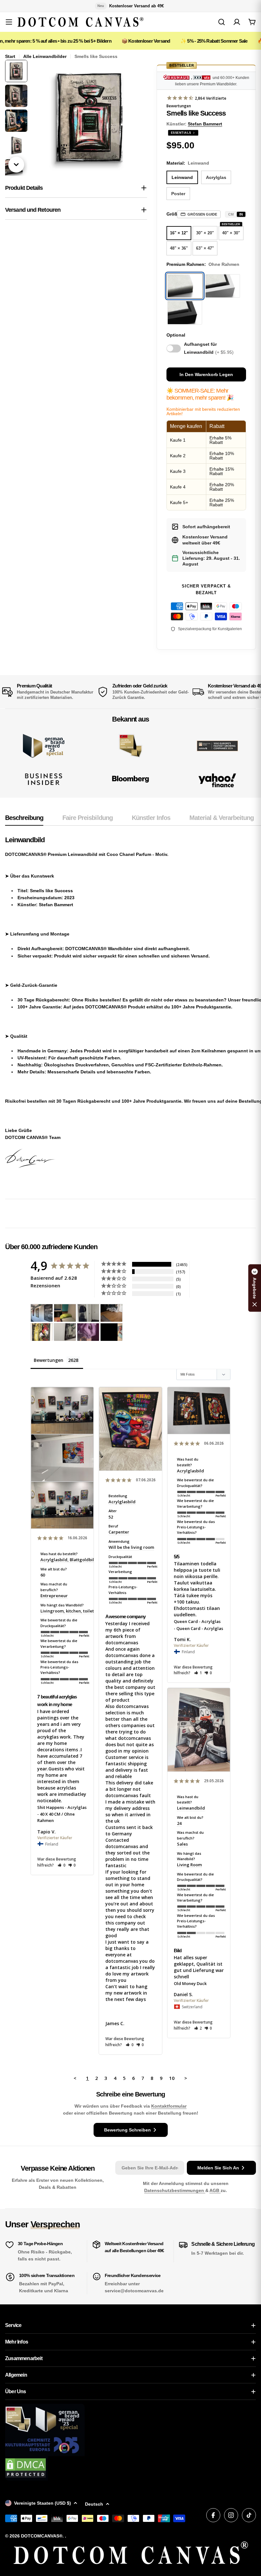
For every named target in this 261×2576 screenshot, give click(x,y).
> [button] (186, 2078)
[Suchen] (222, 22)
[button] (62, 1865)
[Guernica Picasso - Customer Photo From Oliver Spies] (65, 1313)
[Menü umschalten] (9, 22)
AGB (215, 2190)
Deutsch (94, 2504)
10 (172, 2078)
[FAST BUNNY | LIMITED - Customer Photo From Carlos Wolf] (65, 1332)
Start (10, 56)
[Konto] (237, 22)
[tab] (24, 820)
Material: (188, 163)
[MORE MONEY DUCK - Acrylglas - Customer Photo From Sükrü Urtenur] (42, 1332)
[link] (131, 746)
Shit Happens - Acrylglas (62, 1807)
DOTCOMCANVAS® (42, 2536)
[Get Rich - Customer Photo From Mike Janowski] (88, 1332)
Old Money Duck (190, 1983)
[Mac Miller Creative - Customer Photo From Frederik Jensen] (111, 1332)
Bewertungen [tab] (49, 1360)
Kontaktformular (169, 2106)
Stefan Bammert (205, 124)
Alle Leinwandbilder (45, 56)
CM (231, 214)
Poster (178, 194)
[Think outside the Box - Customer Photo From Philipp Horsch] (42, 1313)
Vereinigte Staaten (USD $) (42, 2503)
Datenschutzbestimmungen (175, 2190)
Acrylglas (216, 177)
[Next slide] (16, 165)
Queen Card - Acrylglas (197, 1621)
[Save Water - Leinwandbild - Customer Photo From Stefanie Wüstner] (88, 1313)
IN (241, 214)
